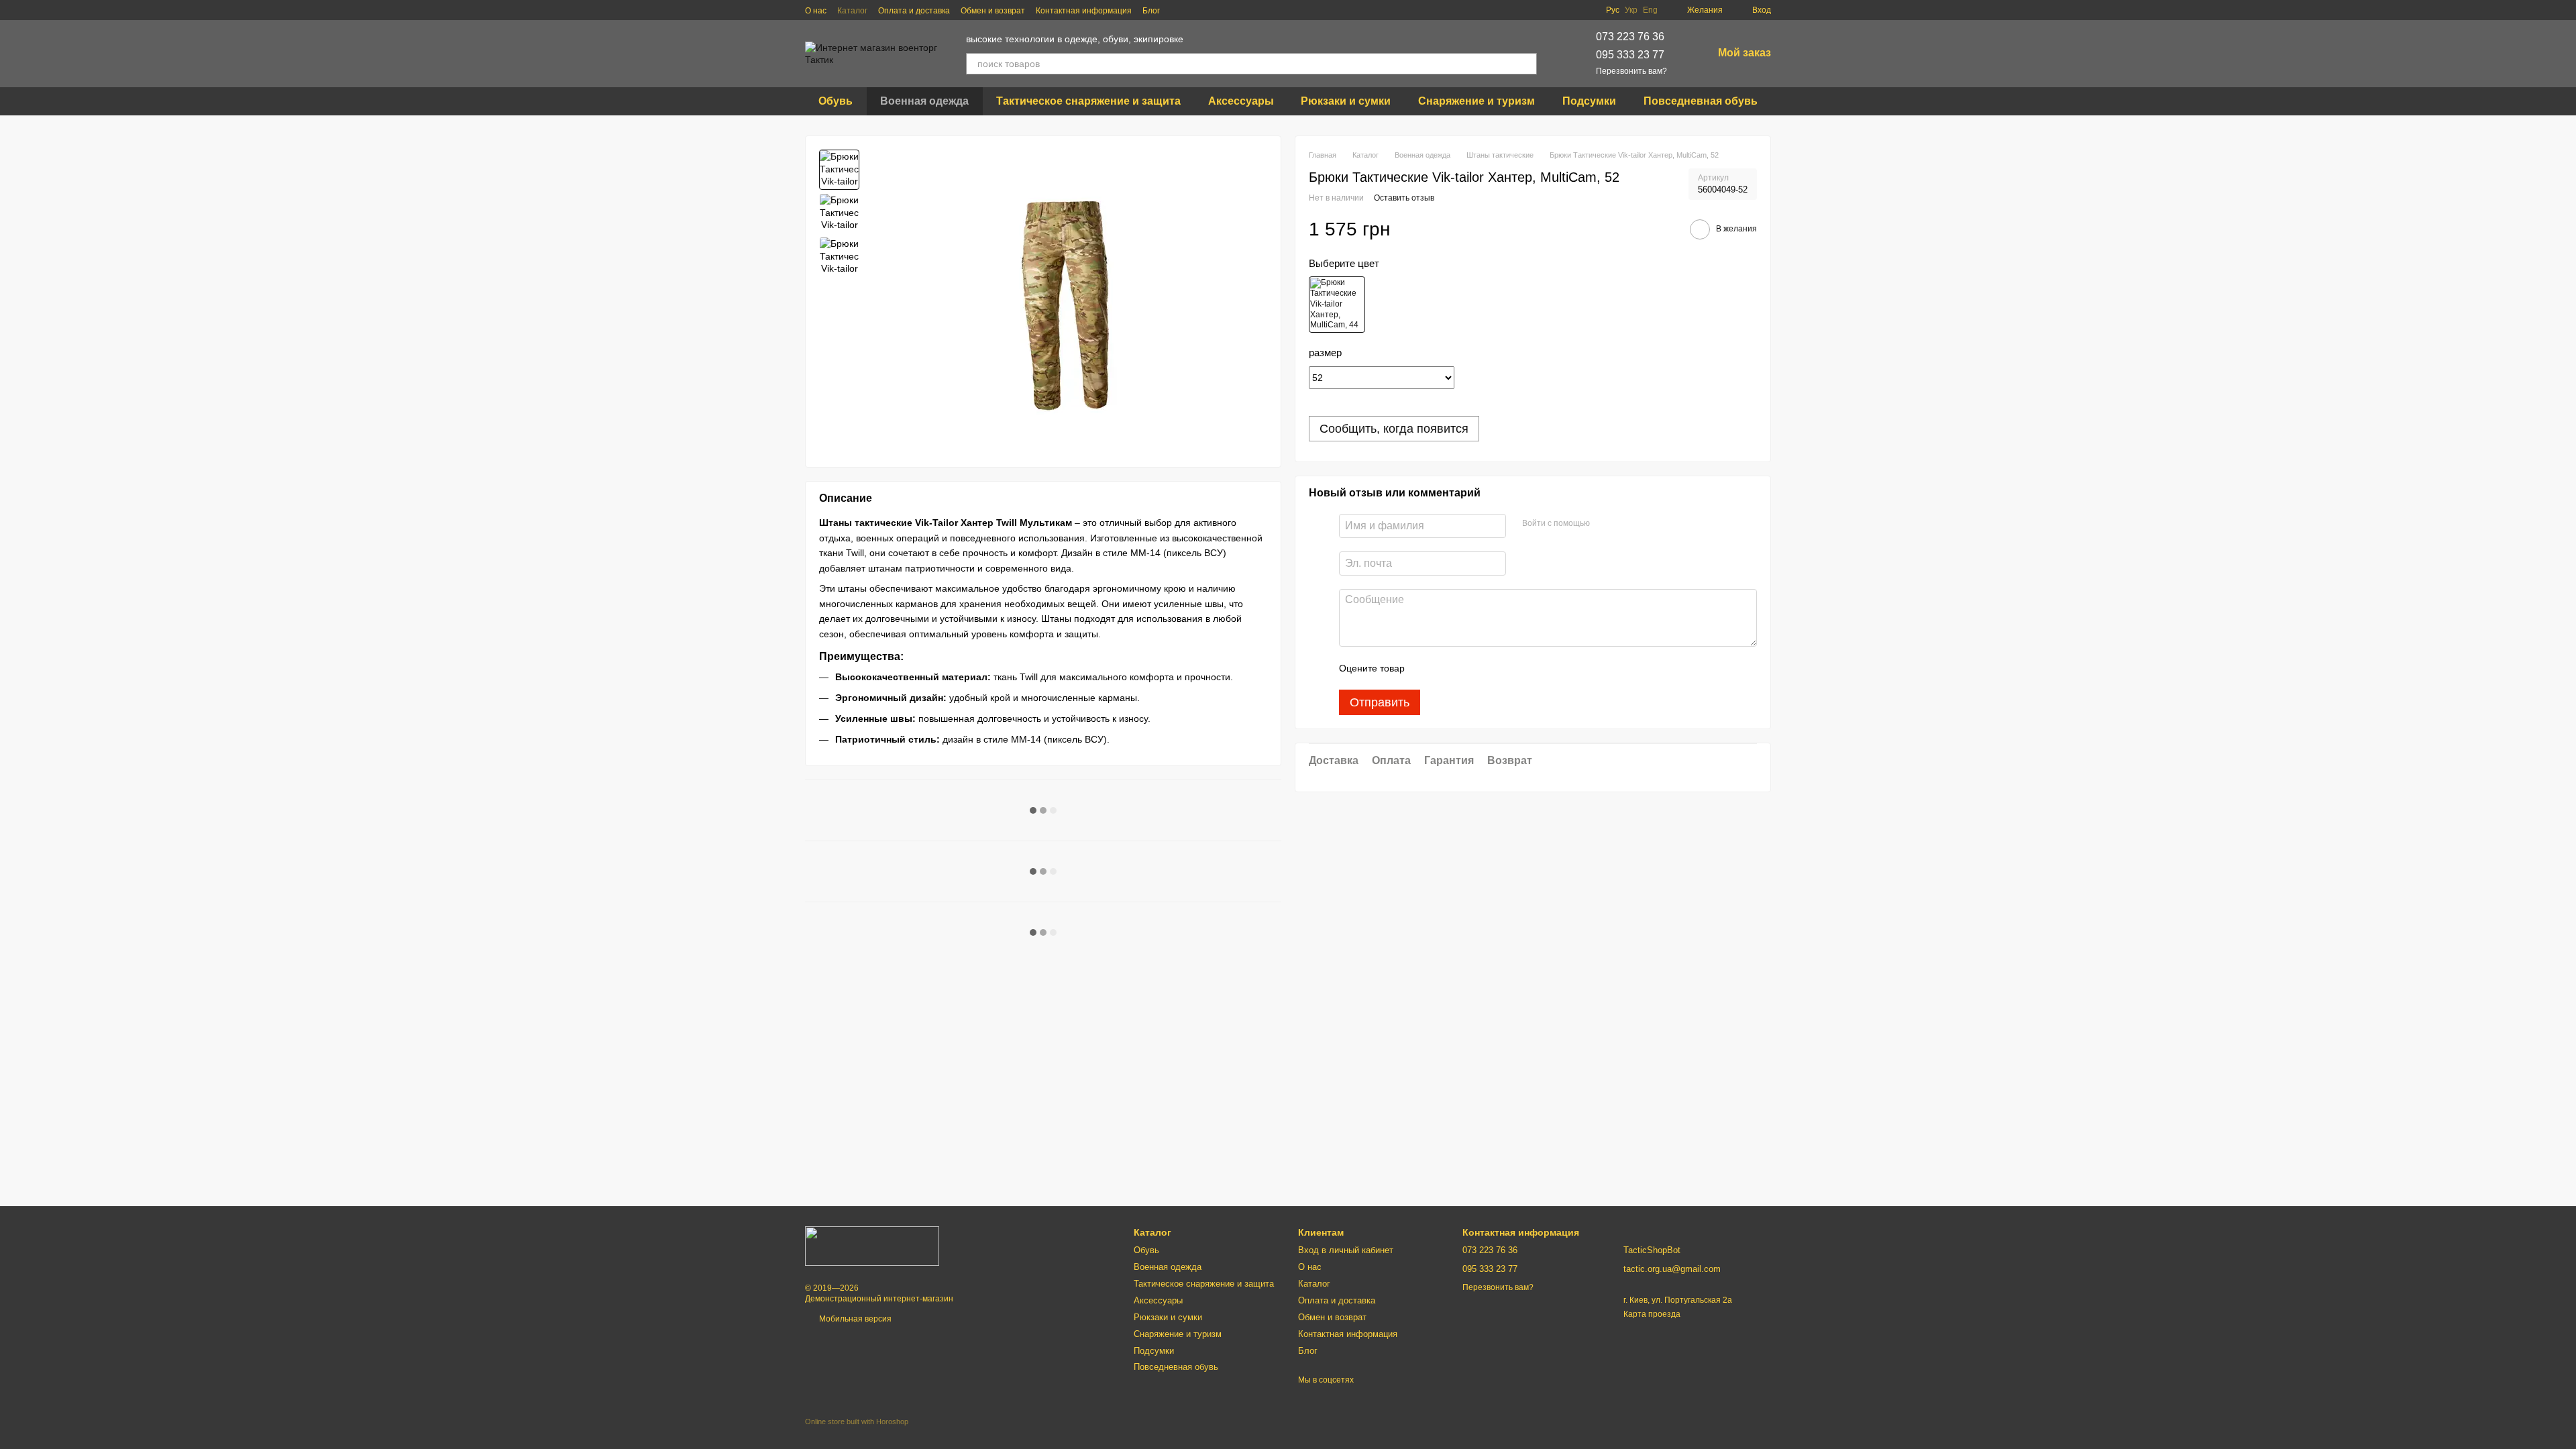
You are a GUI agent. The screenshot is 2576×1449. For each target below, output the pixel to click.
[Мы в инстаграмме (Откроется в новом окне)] (1227, 10)
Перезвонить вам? (1631, 71)
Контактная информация (1084, 11)
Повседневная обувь (1701, 101)
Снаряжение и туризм (1477, 101)
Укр (1631, 10)
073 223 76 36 (1630, 37)
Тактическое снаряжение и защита (1088, 101)
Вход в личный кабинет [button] (1346, 1250)
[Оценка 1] (1427, 668)
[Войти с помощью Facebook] (1605, 524)
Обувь (836, 101)
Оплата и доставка (914, 11)
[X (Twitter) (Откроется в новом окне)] (1211, 10)
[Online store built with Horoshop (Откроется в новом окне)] (857, 1433)
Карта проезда (1652, 1314)
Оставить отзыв (1404, 198)
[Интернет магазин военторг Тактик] (872, 1246)
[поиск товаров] (1526, 64)
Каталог (852, 11)
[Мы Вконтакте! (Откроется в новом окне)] (1179, 10)
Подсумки (1589, 101)
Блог (1151, 11)
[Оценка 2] (1448, 668)
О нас (816, 11)
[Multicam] (1337, 305)
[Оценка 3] (1470, 668)
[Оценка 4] (1491, 668)
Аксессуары (1241, 101)
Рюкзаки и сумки (1346, 101)
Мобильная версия (854, 1319)
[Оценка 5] (1513, 668)
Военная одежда (924, 101)
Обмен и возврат (993, 11)
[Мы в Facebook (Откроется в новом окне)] (1195, 10)
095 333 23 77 (1630, 55)
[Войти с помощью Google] (1626, 524)
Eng (1650, 10)
